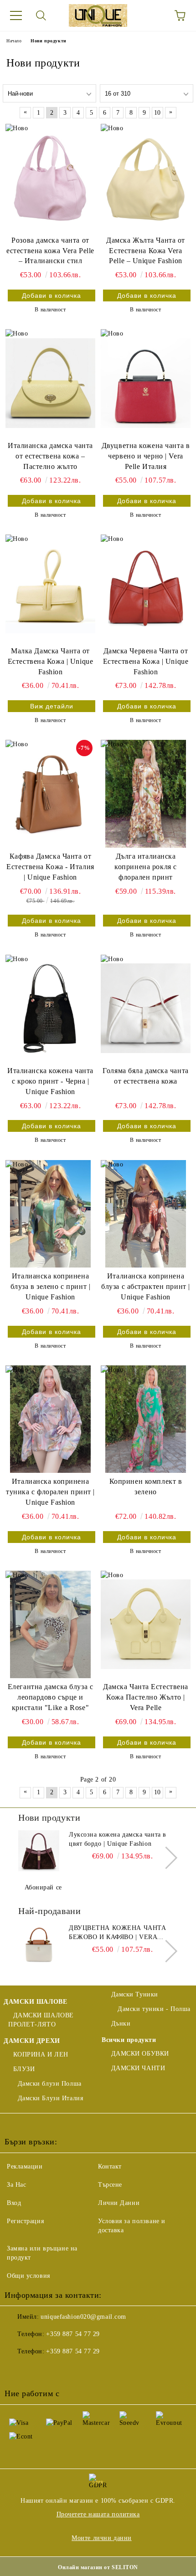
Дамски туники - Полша (153, 2009)
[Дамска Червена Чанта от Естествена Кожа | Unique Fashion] (146, 588)
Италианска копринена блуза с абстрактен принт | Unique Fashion (146, 1286)
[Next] (166, 1858)
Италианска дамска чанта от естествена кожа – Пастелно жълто (50, 456)
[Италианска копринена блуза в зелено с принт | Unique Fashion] (50, 1214)
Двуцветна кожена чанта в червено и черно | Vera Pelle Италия (146, 456)
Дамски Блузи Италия (50, 2098)
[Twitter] (36, 2370)
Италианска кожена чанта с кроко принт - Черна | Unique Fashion (50, 1081)
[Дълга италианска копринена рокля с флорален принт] (146, 794)
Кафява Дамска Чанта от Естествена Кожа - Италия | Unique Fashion (50, 867)
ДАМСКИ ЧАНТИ (138, 2068)
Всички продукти (129, 2040)
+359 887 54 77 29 (73, 2334)
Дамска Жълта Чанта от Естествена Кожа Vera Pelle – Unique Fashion (146, 251)
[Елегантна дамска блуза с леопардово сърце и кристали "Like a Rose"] (50, 1624)
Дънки (121, 2024)
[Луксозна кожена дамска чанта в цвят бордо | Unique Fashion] (39, 1851)
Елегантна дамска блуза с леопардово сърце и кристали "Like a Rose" (50, 1697)
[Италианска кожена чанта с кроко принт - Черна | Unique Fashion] (50, 1008)
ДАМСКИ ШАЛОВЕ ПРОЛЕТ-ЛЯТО (41, 2020)
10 (157, 113)
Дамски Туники (135, 1994)
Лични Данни (119, 2203)
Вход (14, 2203)
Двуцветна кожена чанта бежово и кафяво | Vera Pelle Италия (117, 1933)
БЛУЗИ (24, 2069)
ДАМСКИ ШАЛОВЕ (35, 2002)
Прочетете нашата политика (98, 2514)
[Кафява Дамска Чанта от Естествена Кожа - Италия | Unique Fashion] (50, 794)
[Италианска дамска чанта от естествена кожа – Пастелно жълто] (50, 383)
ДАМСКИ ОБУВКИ (140, 2054)
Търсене (110, 2185)
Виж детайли (52, 706)
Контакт (110, 2166)
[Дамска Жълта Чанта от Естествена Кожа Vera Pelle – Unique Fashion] (146, 178)
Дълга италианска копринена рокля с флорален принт (146, 867)
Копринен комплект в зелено (146, 1487)
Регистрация (25, 2221)
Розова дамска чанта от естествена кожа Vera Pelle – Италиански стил (50, 251)
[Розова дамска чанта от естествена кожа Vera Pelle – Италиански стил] (50, 178)
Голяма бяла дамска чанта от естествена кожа (145, 1076)
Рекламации (25, 2166)
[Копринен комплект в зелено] (146, 1419)
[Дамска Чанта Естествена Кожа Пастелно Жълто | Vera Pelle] (146, 1624)
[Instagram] (57, 2370)
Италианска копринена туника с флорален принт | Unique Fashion (50, 1492)
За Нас (16, 2185)
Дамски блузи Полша (50, 2084)
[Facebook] (16, 2370)
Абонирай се (43, 1887)
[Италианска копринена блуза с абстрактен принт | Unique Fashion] (146, 1214)
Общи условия (28, 2276)
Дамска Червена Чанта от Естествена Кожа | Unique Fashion (146, 661)
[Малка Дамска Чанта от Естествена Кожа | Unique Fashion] (50, 588)
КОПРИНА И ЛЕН (41, 2054)
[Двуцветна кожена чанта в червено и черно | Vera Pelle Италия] (146, 383)
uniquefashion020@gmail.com (83, 2317)
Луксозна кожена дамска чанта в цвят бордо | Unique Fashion (118, 1839)
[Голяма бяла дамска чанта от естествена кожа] (146, 1008)
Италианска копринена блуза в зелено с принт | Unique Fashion (50, 1286)
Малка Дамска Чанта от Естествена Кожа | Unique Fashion (50, 661)
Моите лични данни (102, 2538)
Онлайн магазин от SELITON (98, 2567)
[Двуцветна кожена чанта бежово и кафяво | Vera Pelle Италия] (39, 1944)
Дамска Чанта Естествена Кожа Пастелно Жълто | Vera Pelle (146, 1697)
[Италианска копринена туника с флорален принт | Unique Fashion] (50, 1419)
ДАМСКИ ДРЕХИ (32, 2041)
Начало (14, 41)
